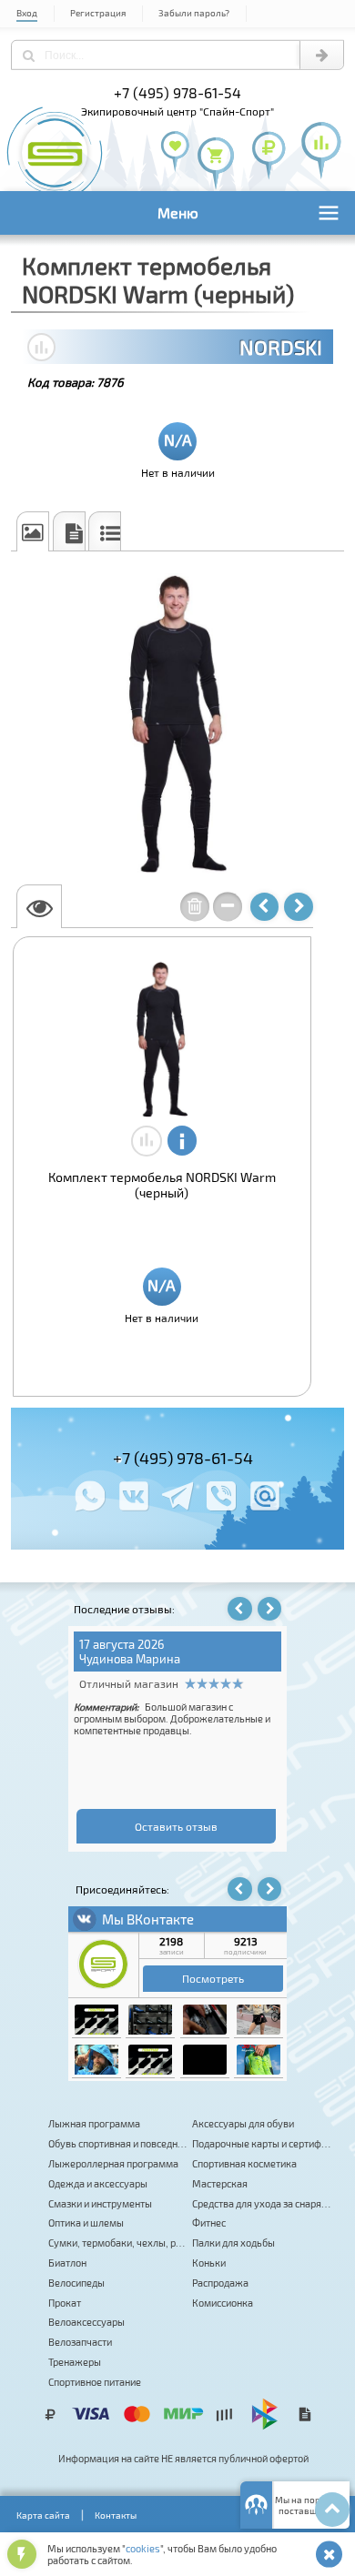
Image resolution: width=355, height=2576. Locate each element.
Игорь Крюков (90, 1659)
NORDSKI (281, 347)
